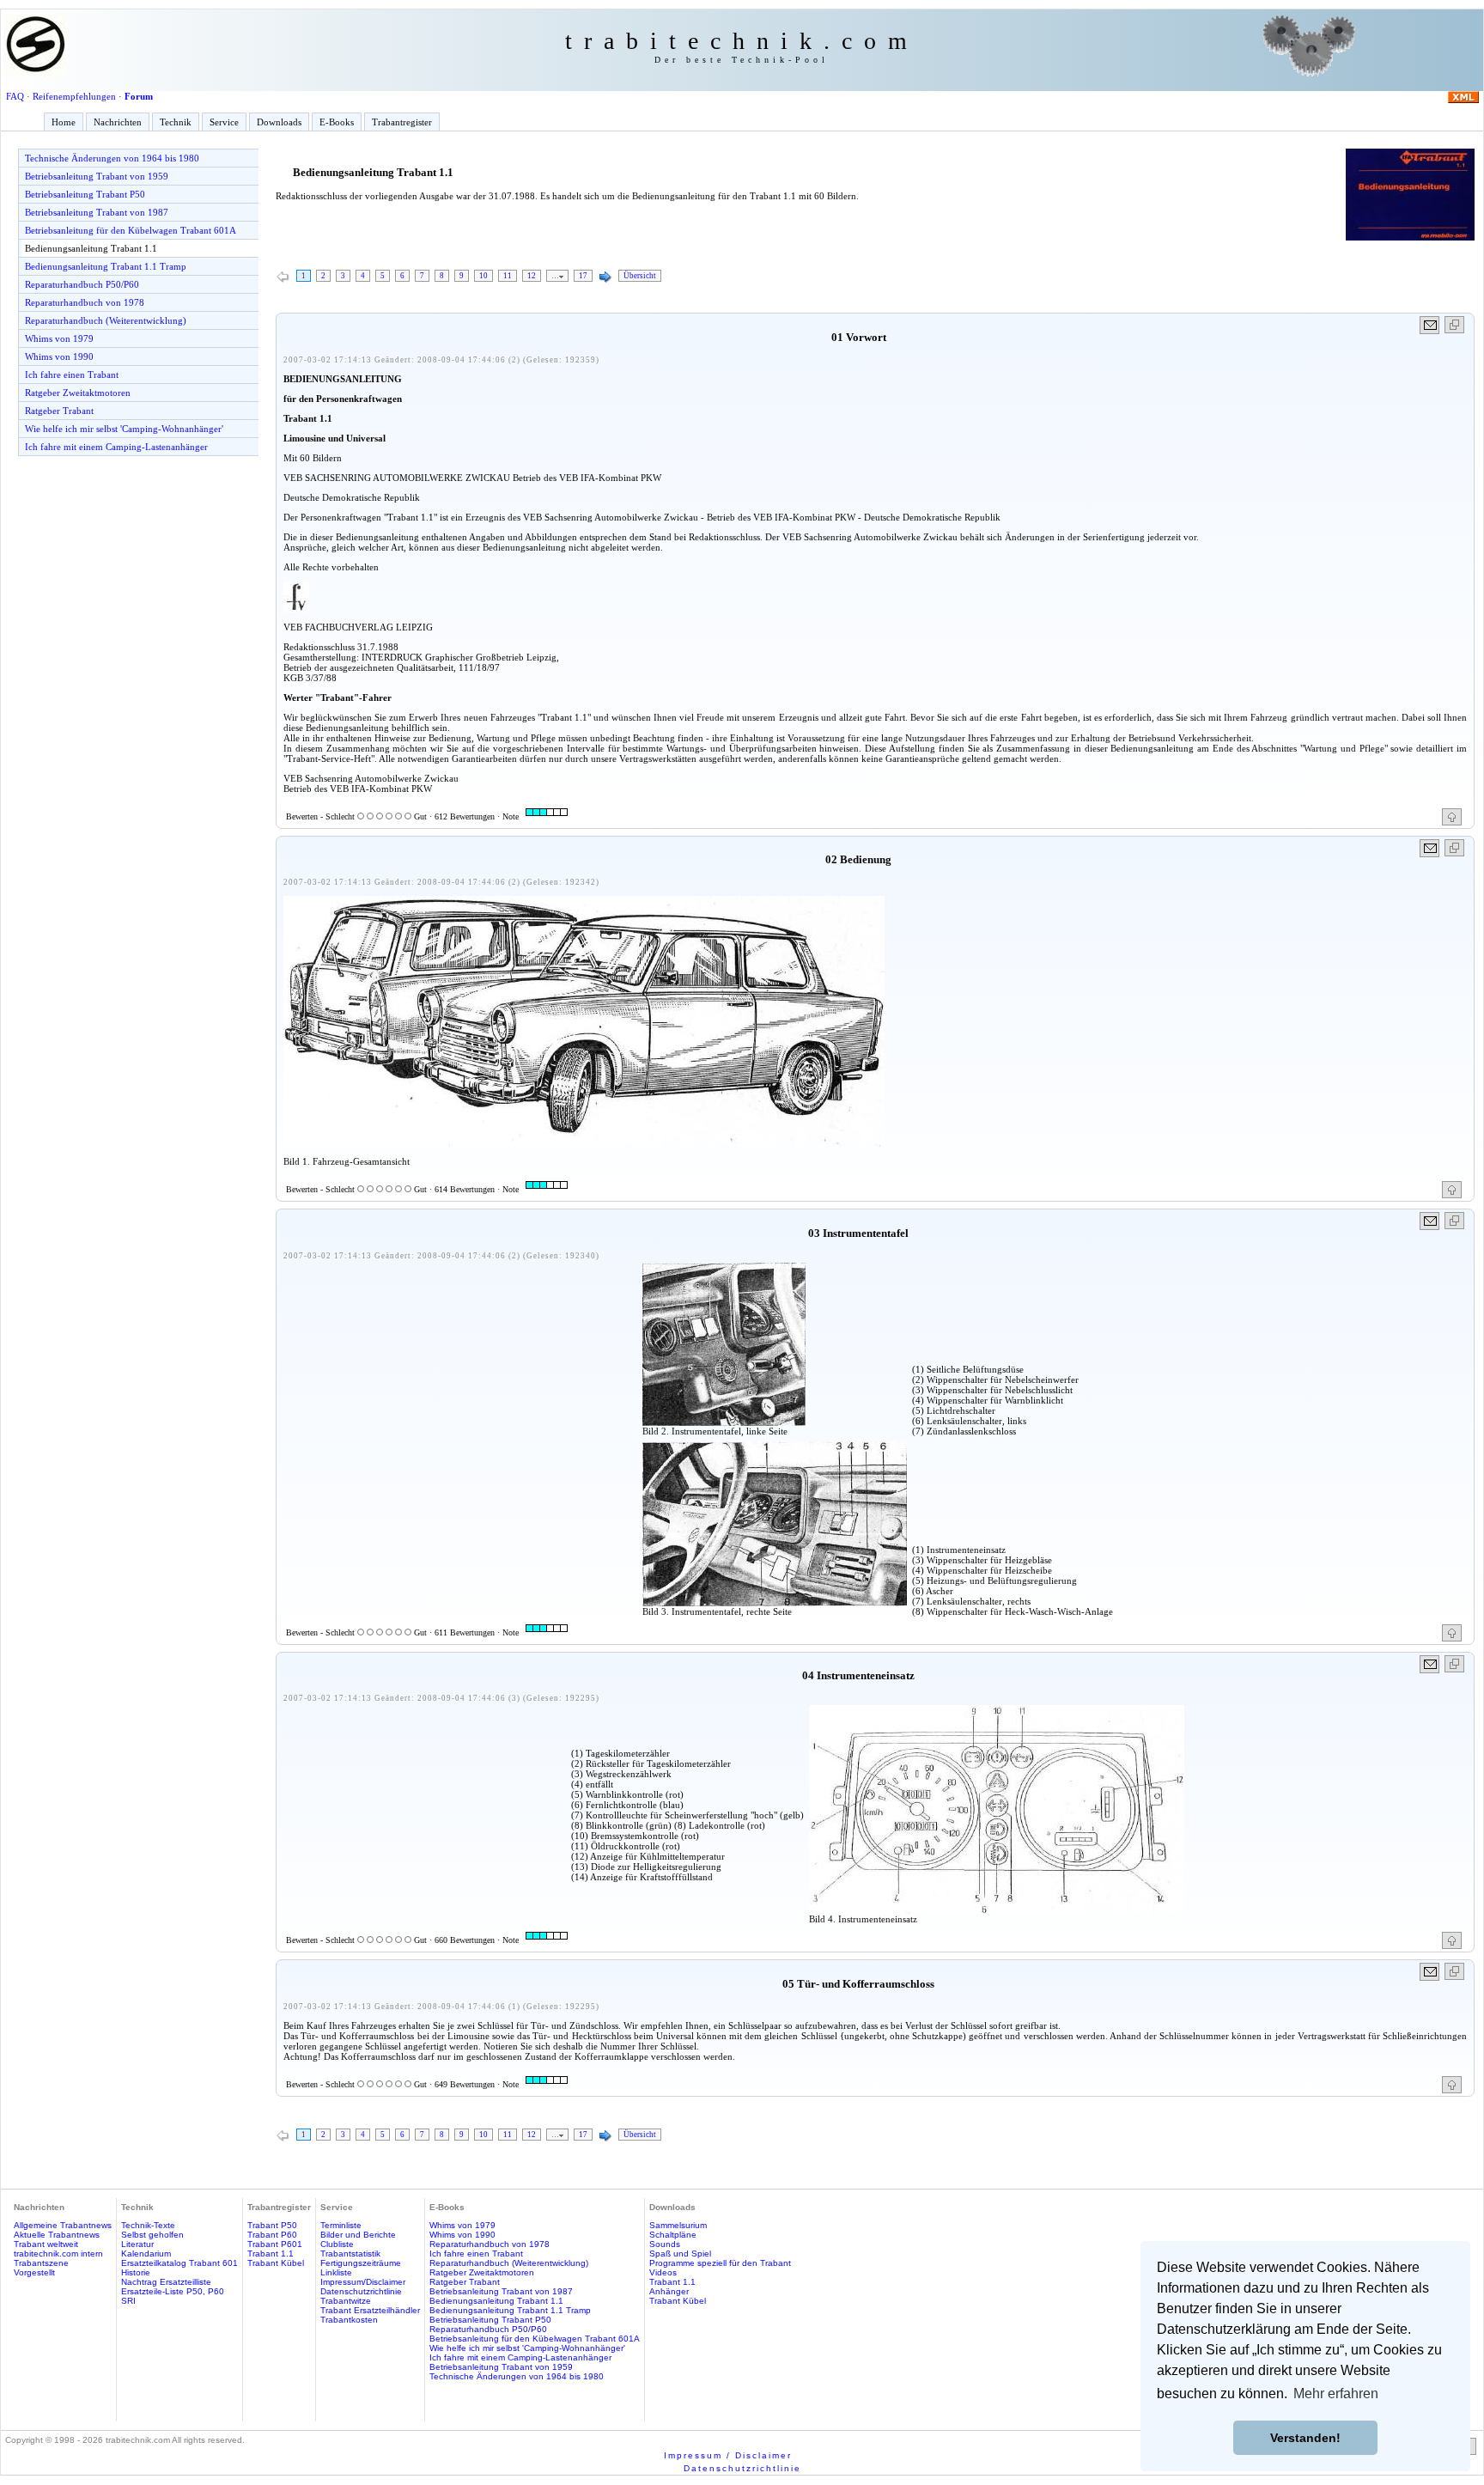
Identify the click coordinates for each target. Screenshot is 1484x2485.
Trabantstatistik (350, 2254)
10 (484, 276)
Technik (176, 122)
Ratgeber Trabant (59, 411)
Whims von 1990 (59, 356)
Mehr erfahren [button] (1336, 2394)
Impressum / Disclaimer (728, 2455)
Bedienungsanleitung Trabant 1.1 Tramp (106, 266)
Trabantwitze (346, 2301)
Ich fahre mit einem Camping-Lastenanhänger (116, 447)
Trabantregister (402, 122)
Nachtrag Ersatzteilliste (166, 2282)
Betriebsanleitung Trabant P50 (85, 194)
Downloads (279, 122)
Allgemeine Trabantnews (63, 2225)
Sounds (665, 2244)
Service (224, 122)
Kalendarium (146, 2254)
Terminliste (341, 2225)
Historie (136, 2272)
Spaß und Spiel (680, 2254)
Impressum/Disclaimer (363, 2282)
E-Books (337, 122)
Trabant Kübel (276, 2263)
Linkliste (336, 2272)
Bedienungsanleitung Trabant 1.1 (91, 248)
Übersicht (640, 276)
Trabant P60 (272, 2235)
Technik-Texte (148, 2225)
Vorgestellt (34, 2272)
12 (532, 276)
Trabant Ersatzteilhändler (370, 2310)
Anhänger (669, 2291)
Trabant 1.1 (271, 2254)
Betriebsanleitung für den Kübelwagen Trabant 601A (131, 230)
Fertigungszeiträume (361, 2263)
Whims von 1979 (59, 338)
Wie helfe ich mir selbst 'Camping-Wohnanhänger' (124, 429)
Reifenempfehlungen (74, 96)
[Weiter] (605, 277)
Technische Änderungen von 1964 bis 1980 (112, 158)
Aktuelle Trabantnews (57, 2235)
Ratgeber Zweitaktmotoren (78, 393)
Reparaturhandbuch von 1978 (85, 302)
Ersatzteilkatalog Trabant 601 (179, 2263)
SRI (128, 2301)
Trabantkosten (349, 2320)
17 (583, 276)
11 (508, 276)
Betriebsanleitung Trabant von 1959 (97, 176)
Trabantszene (41, 2263)
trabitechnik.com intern (58, 2254)
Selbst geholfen (152, 2235)
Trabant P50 (272, 2225)
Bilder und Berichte (358, 2235)
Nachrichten (118, 122)
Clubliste (337, 2244)
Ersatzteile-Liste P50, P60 (173, 2291)
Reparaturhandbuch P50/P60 (82, 284)
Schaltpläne (673, 2235)
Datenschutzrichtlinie (361, 2291)
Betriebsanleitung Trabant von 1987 (97, 212)
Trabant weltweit (46, 2244)
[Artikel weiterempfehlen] (1430, 325)
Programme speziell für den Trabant (720, 2263)
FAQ (15, 96)
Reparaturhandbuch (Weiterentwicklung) (106, 320)
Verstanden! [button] (1305, 2438)
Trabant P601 (275, 2244)
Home (64, 122)
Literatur (137, 2244)
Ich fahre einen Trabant (72, 375)
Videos (663, 2272)
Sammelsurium (678, 2225)
